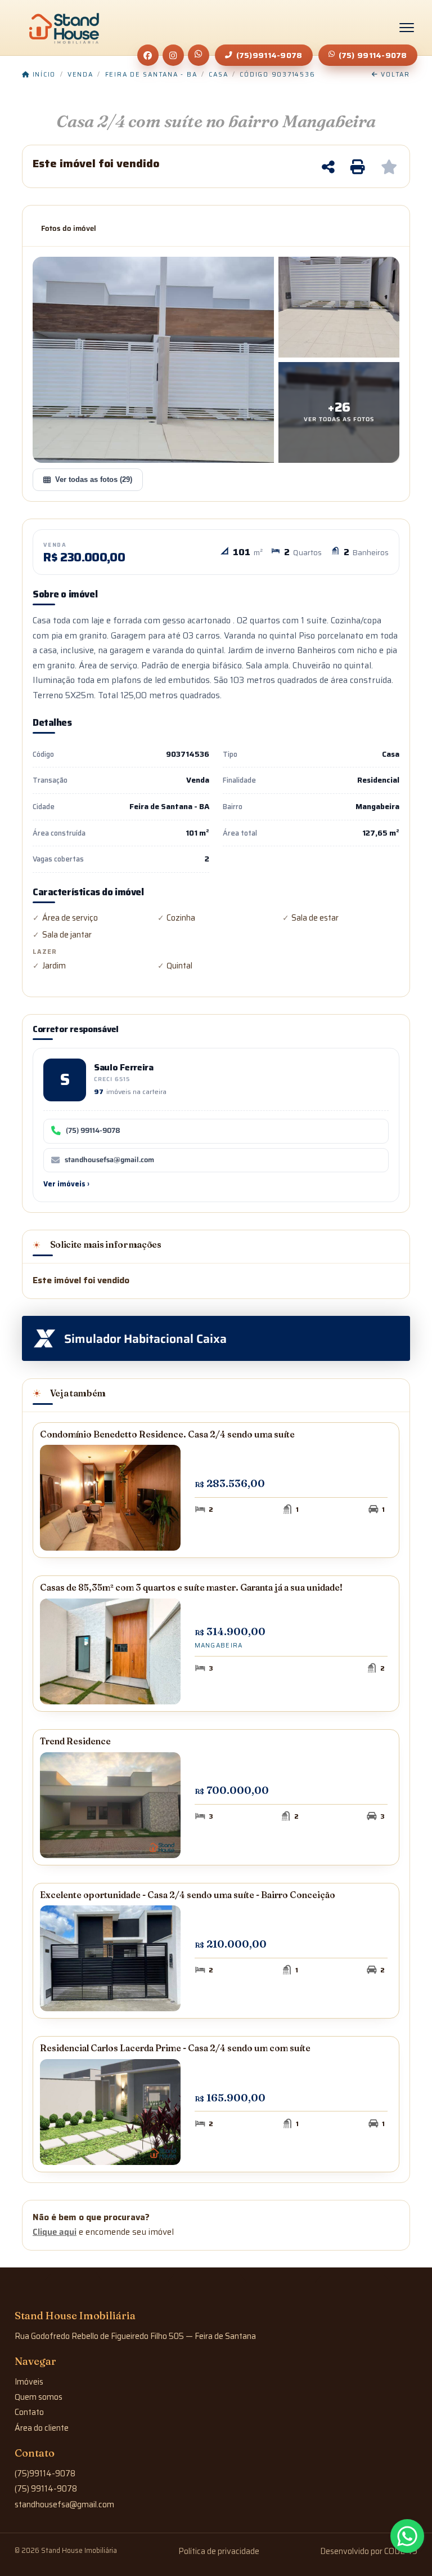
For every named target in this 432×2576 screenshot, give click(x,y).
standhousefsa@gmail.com (109, 1160)
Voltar (394, 75)
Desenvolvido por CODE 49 (369, 2551)
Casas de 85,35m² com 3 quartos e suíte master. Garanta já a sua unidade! (191, 1588)
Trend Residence (75, 1741)
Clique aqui (55, 2232)
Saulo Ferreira (124, 1067)
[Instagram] (173, 55)
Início (43, 75)
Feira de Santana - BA (151, 75)
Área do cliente (42, 2428)
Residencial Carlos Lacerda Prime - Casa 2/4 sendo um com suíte (175, 2048)
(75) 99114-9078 (373, 55)
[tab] (69, 229)
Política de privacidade (219, 2551)
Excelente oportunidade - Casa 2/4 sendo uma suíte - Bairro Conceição (188, 1895)
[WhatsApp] (199, 55)
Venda (80, 75)
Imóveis (29, 2382)
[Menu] (407, 28)
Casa (218, 75)
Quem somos (39, 2397)
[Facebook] (148, 55)
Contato (29, 2412)
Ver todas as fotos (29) (94, 479)
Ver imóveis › (66, 1184)
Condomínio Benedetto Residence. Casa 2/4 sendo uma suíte (167, 1434)
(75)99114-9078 (269, 55)
